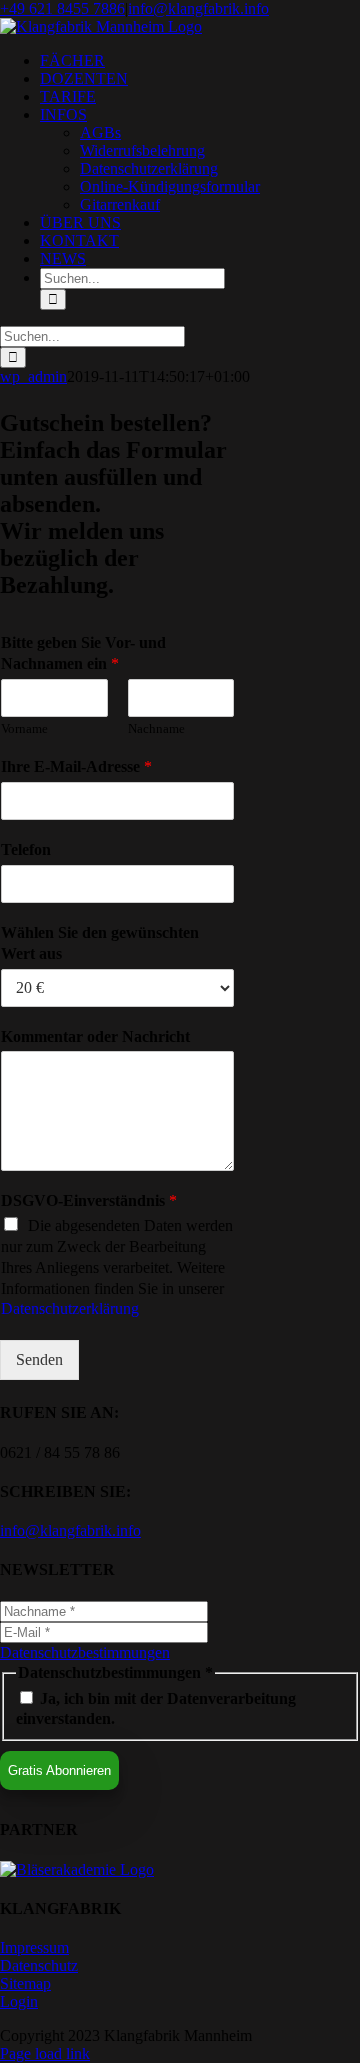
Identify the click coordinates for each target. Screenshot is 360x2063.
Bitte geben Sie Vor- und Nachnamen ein (83, 653)
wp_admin (33, 376)
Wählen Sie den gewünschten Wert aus (100, 943)
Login (19, 2001)
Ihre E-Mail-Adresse (76, 766)
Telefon (26, 849)
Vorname (24, 728)
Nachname (156, 728)
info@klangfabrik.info (198, 8)
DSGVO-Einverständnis (89, 1200)
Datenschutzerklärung (70, 1308)
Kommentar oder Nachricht (95, 1036)
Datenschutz (39, 1965)
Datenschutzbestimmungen (85, 1652)
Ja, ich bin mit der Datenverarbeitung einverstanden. (156, 1708)
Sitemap (25, 1983)
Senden (39, 1359)
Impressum (34, 1947)
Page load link (45, 2053)
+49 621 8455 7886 (62, 8)
